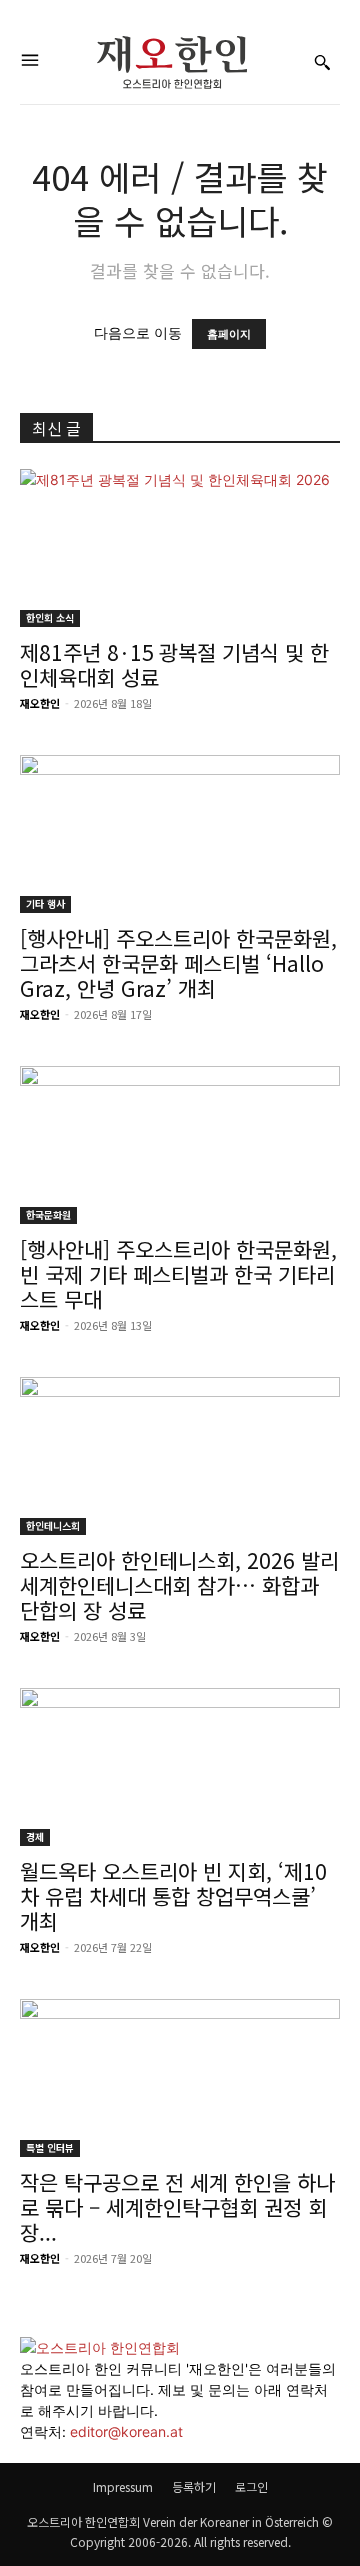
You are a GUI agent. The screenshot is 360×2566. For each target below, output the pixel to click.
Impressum (123, 2486)
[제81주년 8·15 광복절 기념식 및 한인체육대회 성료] (180, 548)
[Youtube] (40, 2452)
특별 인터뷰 (50, 2147)
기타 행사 (45, 903)
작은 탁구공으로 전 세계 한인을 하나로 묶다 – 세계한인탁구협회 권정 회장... (177, 2207)
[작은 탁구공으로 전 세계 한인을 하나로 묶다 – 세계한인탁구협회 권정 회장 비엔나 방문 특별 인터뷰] (180, 2078)
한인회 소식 (50, 617)
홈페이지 (229, 334)
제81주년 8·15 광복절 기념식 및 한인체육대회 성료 (174, 664)
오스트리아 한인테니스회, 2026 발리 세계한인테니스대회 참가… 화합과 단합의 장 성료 (179, 1585)
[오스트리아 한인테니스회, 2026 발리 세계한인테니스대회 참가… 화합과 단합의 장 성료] (180, 1456)
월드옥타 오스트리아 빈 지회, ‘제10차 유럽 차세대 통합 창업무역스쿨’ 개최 (173, 1896)
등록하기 (194, 2486)
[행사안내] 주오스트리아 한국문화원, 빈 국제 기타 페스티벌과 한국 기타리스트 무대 (178, 1274)
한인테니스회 (53, 1525)
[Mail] (27, 2452)
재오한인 (40, 703)
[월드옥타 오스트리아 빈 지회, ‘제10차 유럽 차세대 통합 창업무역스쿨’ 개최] (180, 1767)
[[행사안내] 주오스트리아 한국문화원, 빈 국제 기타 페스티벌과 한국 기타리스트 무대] (180, 1145)
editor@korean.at (126, 2431)
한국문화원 (48, 1214)
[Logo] (172, 62)
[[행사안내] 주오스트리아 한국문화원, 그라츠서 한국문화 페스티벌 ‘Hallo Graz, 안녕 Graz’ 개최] (180, 834)
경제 (35, 1836)
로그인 (251, 2486)
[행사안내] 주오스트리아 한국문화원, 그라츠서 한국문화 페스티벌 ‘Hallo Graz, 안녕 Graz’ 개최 (178, 963)
